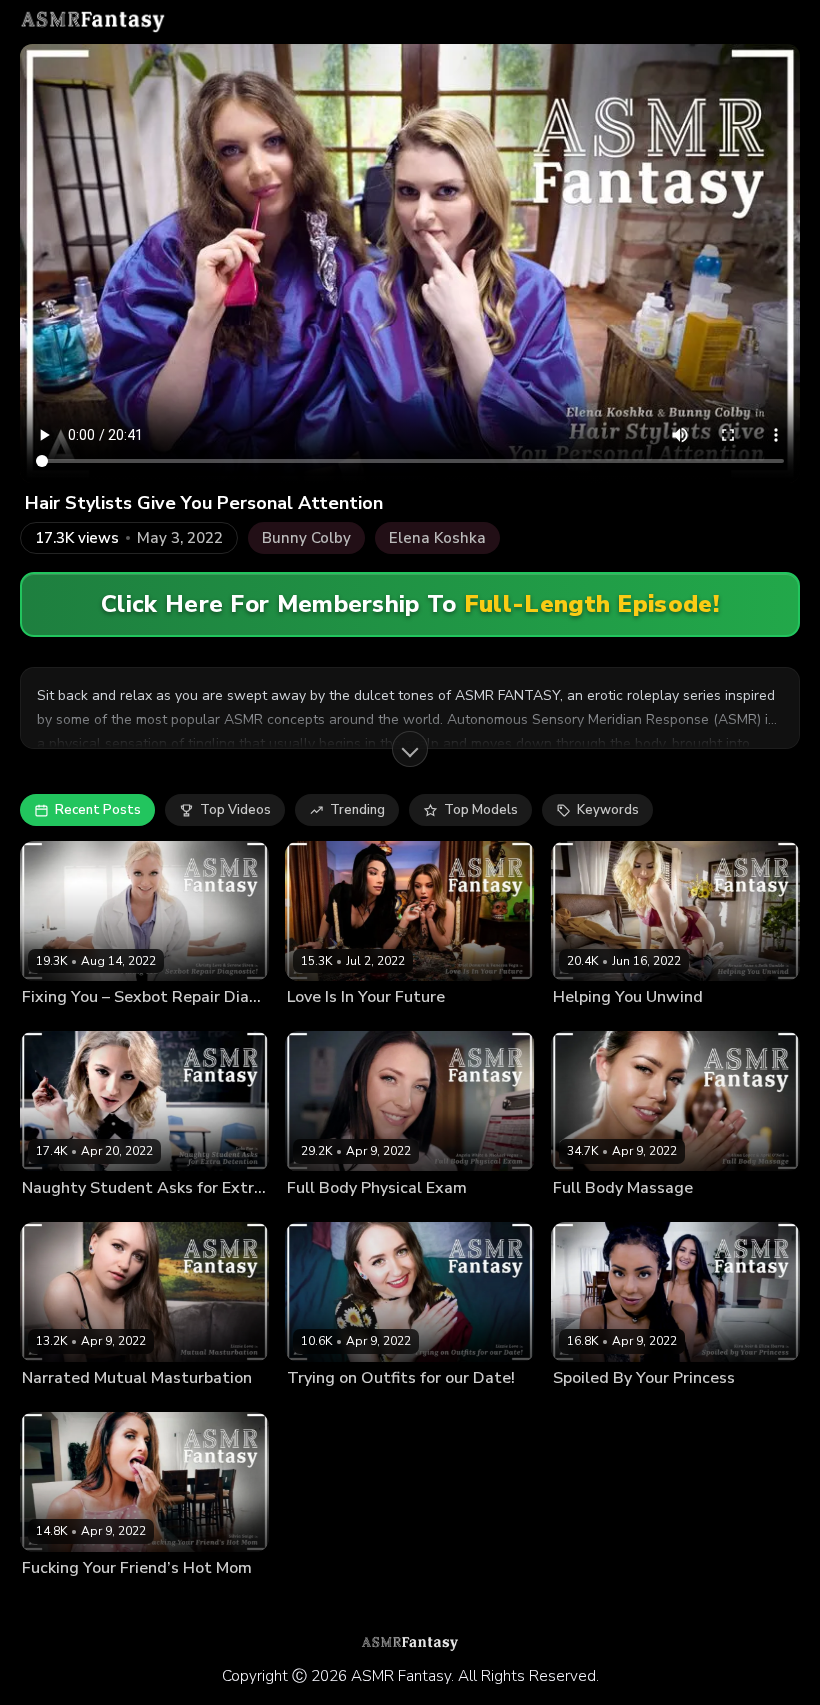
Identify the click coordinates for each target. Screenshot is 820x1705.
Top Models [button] (481, 810)
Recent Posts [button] (98, 810)
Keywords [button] (608, 810)
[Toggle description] (410, 749)
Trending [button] (357, 810)
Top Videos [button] (235, 810)
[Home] (93, 22)
